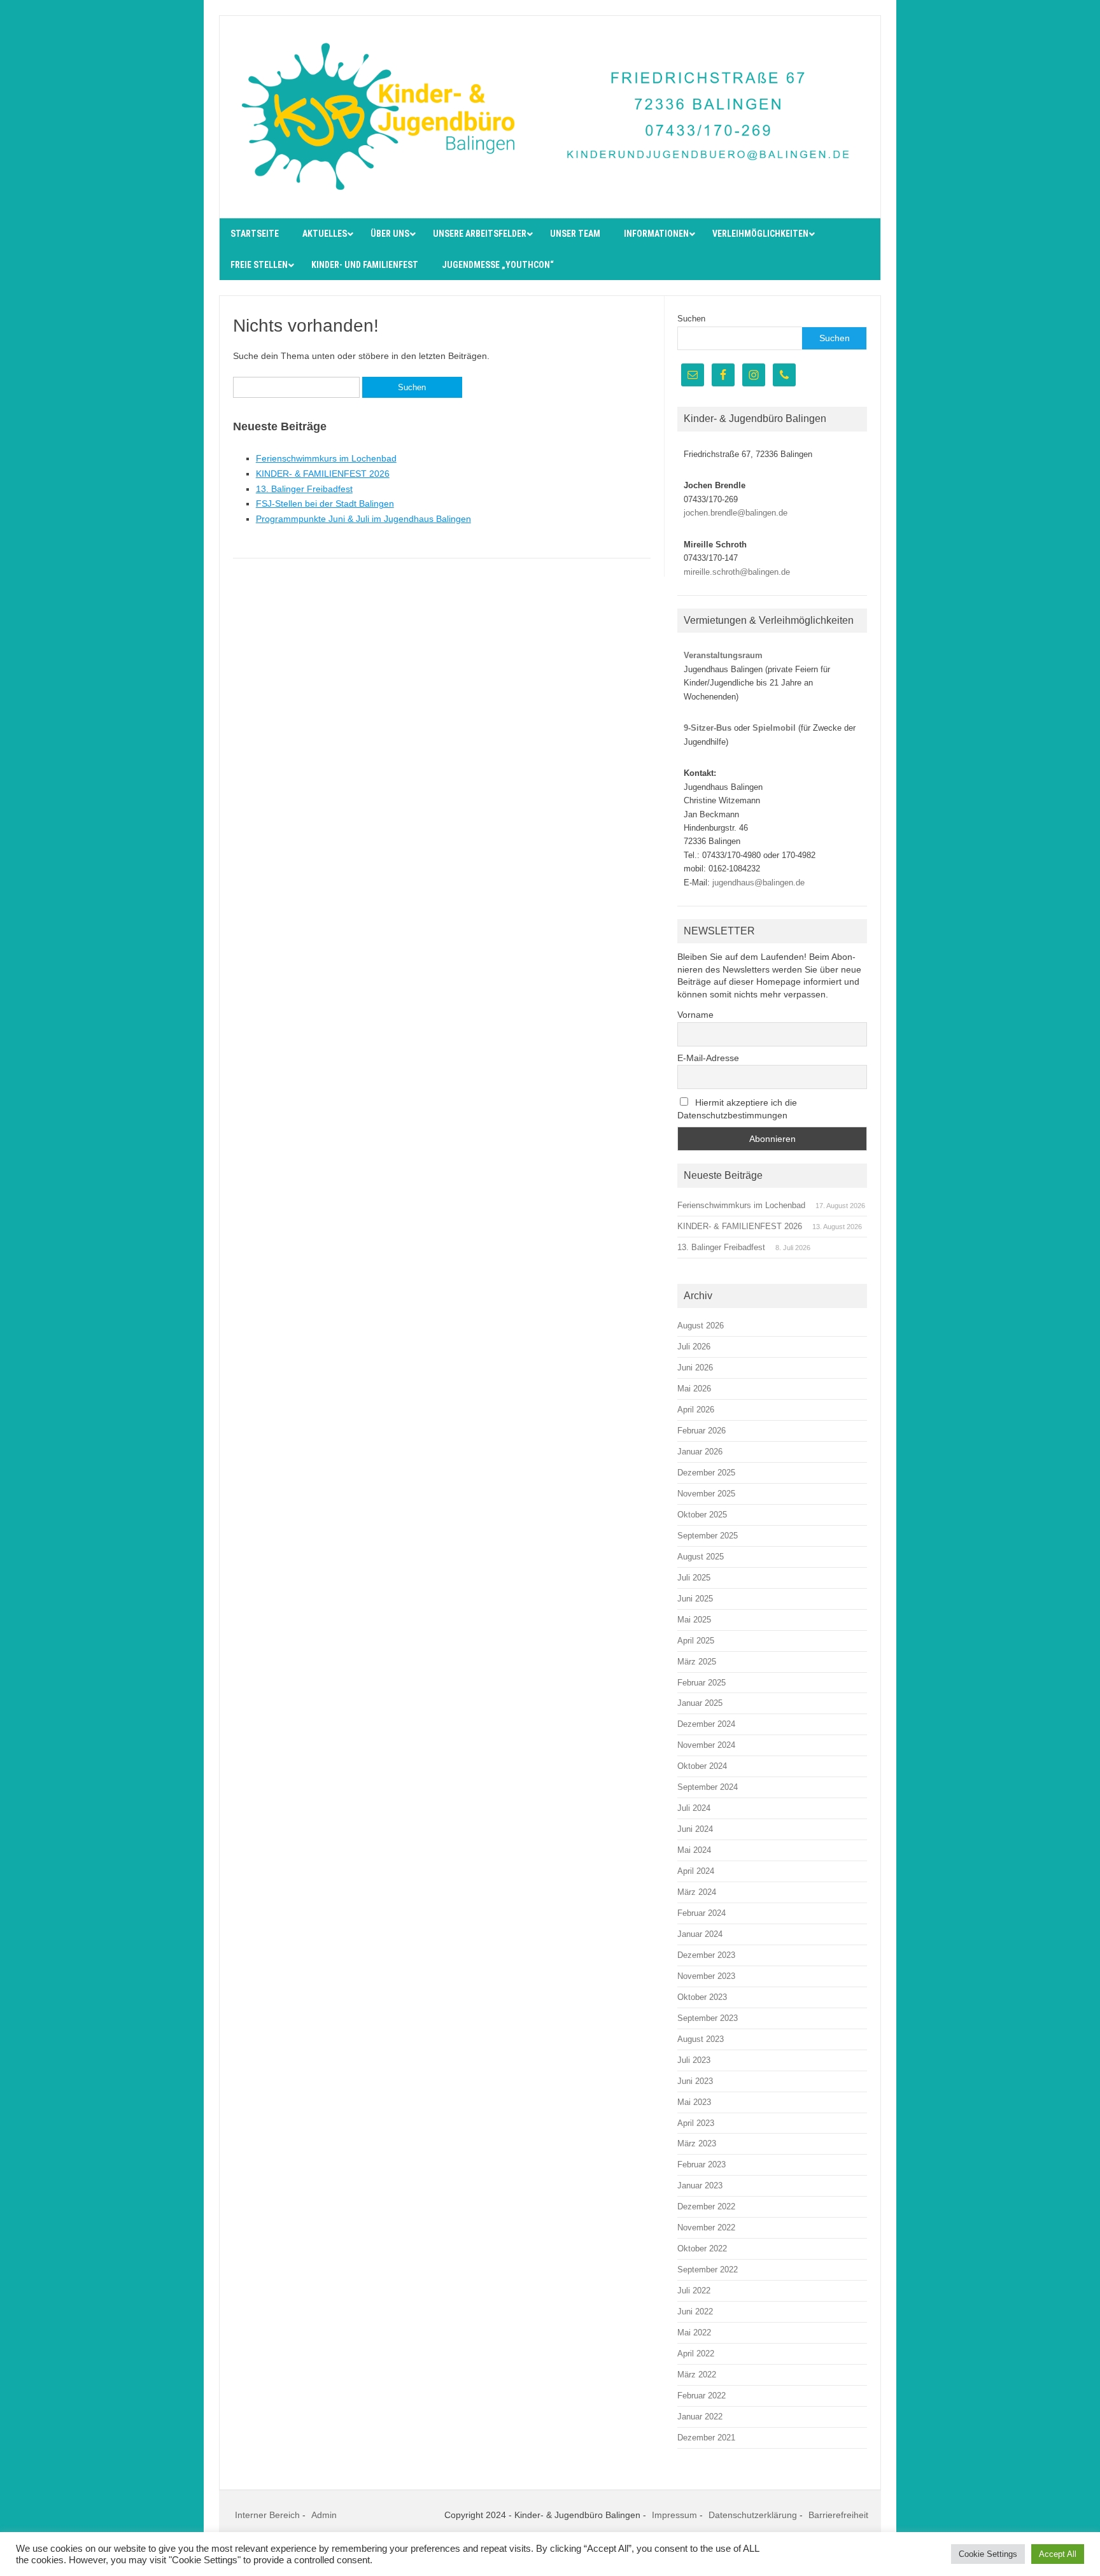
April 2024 (696, 1871)
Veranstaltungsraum (723, 655)
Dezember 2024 (706, 1724)
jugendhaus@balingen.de (758, 883)
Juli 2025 (694, 1578)
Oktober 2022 (702, 2249)
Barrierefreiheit (838, 2515)
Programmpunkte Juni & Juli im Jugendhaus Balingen (363, 519)
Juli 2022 (694, 2291)
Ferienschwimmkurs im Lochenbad (326, 458)
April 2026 (696, 1410)
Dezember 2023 (706, 1955)
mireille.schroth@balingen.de (737, 572)
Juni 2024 (695, 1829)
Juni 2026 (695, 1368)
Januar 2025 (700, 1703)
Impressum (674, 2515)
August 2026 (701, 1326)
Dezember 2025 (706, 1473)
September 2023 (708, 2018)
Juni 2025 (695, 1599)
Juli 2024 (694, 1808)
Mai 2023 (694, 2102)
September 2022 (708, 2270)
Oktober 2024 (702, 1766)
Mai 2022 (694, 2333)
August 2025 (701, 1557)
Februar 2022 (702, 2396)
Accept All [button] (1058, 2554)
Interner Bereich (267, 2515)
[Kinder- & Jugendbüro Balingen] (550, 196)
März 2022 (697, 2375)
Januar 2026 (700, 1452)
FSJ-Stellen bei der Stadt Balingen (325, 503)
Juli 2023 (694, 2060)
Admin (324, 2515)
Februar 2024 (702, 1913)
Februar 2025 (702, 1683)
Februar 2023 (702, 2164)
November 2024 (706, 1745)
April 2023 (696, 2123)
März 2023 (697, 2143)
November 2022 (706, 2228)
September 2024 (708, 1787)
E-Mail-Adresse (708, 1058)
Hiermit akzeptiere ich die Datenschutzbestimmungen (737, 1109)
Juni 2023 (695, 2081)
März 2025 (697, 1662)
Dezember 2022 (706, 2206)
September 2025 (708, 1536)
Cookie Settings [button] (988, 2554)
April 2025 (696, 1641)
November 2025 (706, 1494)
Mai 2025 (694, 1620)
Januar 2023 (700, 2185)
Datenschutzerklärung (753, 2515)
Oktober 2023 (702, 1997)
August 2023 (701, 2039)
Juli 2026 (694, 1347)
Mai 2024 (694, 1850)
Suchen (691, 319)
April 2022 (696, 2354)
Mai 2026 (694, 1389)
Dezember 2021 (706, 2438)
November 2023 (706, 1976)
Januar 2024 (700, 1934)
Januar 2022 (700, 2417)
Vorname (695, 1015)
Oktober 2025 (702, 1515)
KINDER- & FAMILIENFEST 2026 (323, 474)
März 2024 (697, 1892)
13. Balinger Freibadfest (304, 489)
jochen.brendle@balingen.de (736, 513)
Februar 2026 (702, 1431)
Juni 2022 (695, 2312)
